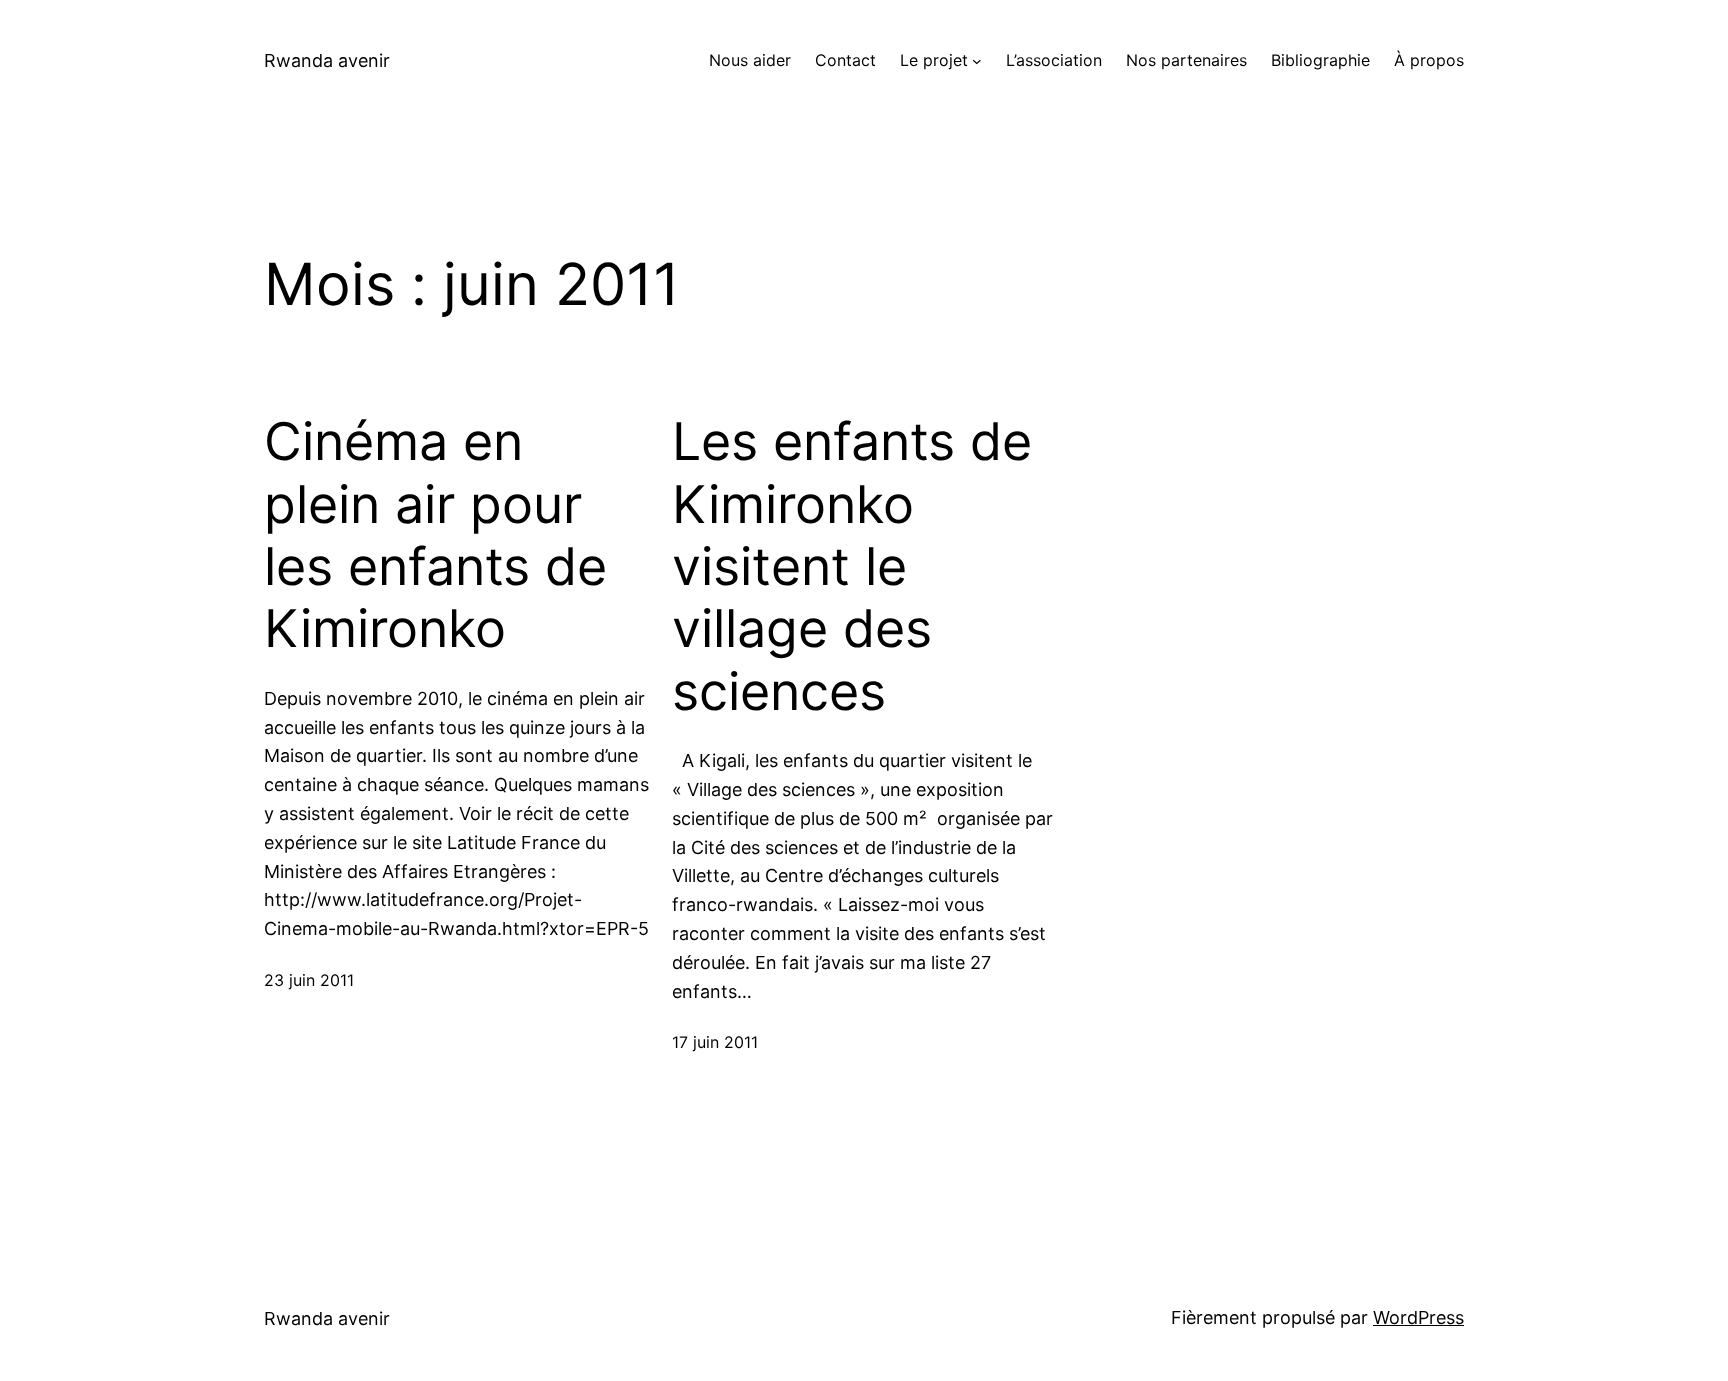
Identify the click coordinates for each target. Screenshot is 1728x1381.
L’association (1054, 60)
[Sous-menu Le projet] (977, 61)
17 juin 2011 (715, 1042)
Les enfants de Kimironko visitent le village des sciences (852, 567)
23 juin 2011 (309, 980)
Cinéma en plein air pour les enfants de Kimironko (435, 535)
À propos (1429, 60)
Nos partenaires (1186, 60)
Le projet (934, 60)
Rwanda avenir (327, 60)
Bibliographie (1320, 60)
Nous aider (750, 60)
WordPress (1418, 1317)
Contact (845, 60)
